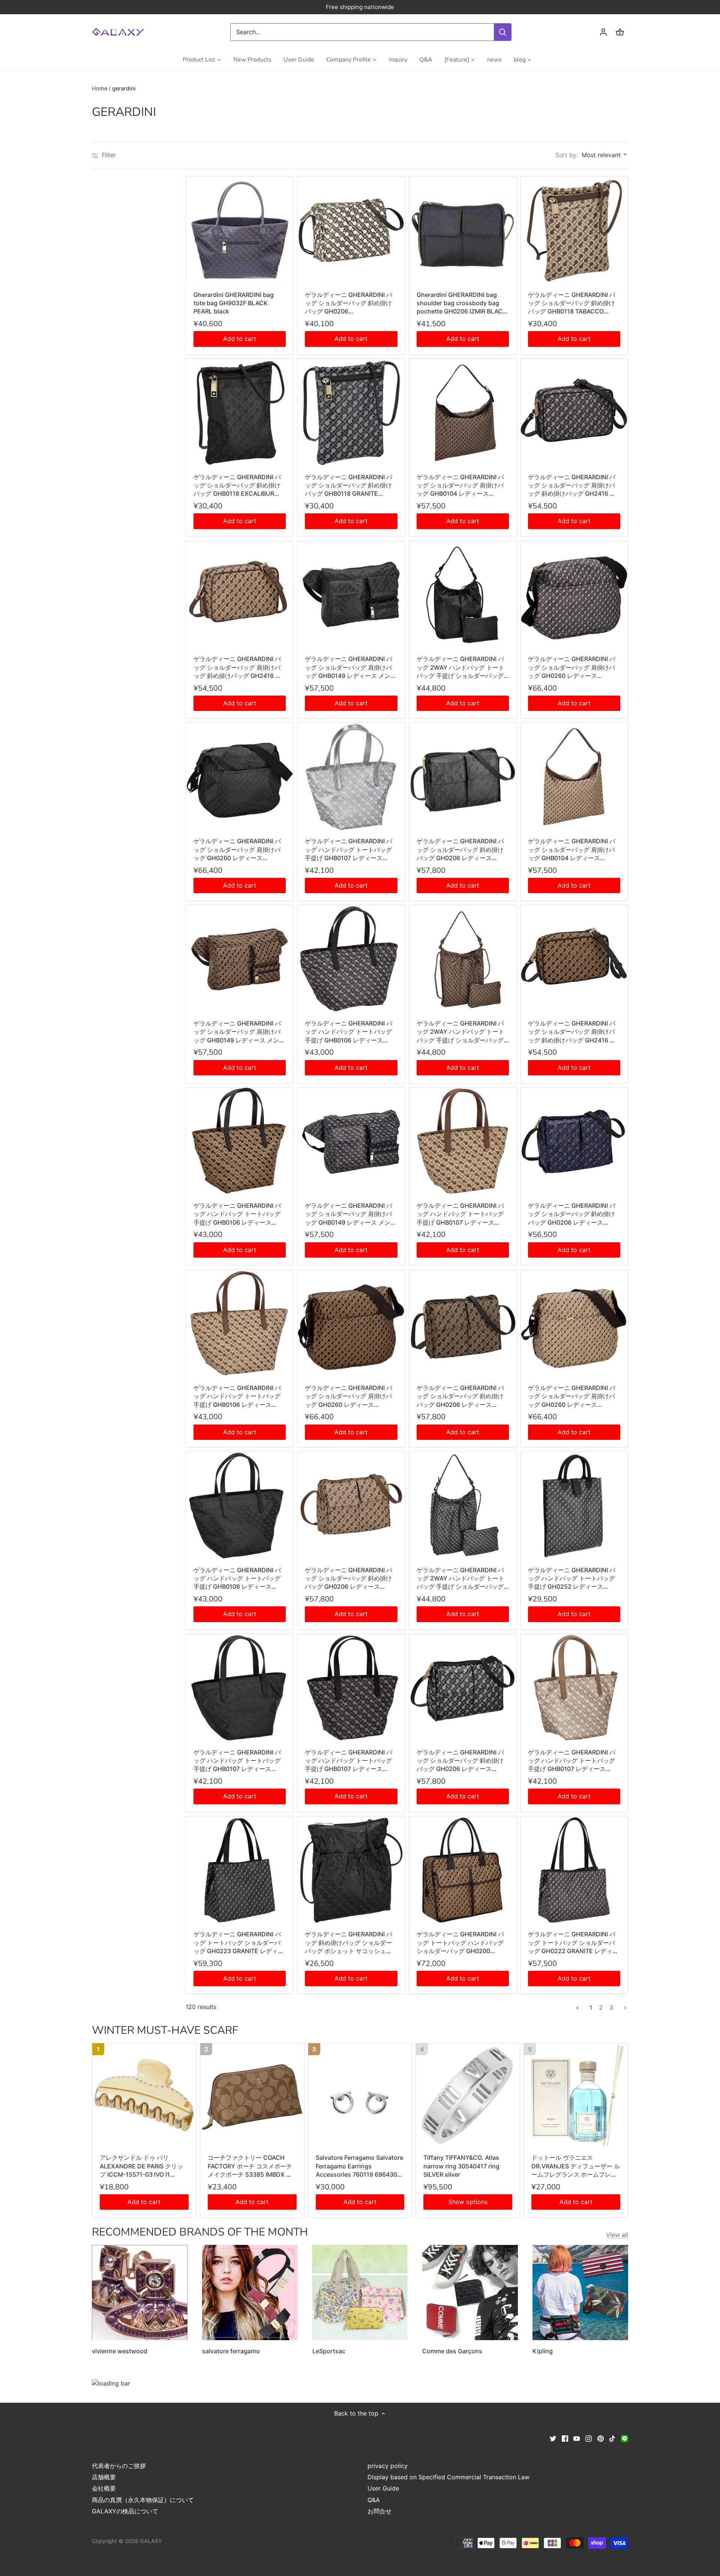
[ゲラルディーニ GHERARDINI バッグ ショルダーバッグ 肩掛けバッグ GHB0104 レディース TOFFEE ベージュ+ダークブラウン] (463, 412)
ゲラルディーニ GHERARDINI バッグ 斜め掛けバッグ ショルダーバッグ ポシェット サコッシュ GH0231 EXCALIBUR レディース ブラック (350, 1943)
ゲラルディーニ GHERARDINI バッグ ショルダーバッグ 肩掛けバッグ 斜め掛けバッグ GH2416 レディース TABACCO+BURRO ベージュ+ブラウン (239, 667)
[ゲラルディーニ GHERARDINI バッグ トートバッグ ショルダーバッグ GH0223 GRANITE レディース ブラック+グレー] (240, 1870)
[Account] (603, 32)
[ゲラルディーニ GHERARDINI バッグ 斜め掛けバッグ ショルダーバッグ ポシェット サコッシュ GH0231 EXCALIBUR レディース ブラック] (351, 1870)
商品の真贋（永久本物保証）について (143, 2500)
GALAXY (151, 2541)
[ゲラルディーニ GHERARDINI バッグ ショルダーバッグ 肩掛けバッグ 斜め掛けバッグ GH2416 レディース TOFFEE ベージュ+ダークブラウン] (574, 959)
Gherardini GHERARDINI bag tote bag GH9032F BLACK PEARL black (234, 303)
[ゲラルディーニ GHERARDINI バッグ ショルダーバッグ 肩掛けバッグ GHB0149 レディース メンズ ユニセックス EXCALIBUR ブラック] (351, 595)
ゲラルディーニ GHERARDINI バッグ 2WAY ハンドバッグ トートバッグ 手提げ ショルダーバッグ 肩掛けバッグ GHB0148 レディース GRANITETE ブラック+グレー (462, 1579)
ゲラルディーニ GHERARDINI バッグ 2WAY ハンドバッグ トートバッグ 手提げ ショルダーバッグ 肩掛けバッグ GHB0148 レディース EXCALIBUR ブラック (462, 667)
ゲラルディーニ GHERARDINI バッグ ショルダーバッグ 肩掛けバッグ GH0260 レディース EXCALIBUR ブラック (237, 850)
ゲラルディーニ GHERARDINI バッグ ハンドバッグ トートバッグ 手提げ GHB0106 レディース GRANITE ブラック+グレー (349, 1032)
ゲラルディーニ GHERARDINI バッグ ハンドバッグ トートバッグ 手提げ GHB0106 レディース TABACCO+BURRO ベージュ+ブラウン (238, 1396)
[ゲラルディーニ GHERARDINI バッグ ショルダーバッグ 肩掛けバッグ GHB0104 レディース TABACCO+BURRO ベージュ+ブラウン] (574, 777)
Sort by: (567, 155)
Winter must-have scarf (165, 2030)
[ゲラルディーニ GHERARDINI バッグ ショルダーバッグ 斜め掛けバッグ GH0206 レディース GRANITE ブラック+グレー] (463, 1688)
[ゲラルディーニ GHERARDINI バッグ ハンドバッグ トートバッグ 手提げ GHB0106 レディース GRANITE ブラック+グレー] (351, 959)
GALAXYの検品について (125, 2511)
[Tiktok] (612, 2438)
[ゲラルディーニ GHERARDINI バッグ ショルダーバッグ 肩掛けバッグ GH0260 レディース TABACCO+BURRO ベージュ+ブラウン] (574, 1323)
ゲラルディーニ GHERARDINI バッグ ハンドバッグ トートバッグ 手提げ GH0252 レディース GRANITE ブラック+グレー (572, 1579)
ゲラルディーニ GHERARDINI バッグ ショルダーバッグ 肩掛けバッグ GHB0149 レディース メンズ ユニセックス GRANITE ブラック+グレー (351, 1214)
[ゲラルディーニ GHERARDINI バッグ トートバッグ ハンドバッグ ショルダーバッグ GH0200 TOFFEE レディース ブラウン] (463, 1870)
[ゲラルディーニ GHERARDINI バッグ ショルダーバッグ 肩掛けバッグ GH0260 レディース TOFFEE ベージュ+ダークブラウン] (351, 1323)
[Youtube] (577, 2438)
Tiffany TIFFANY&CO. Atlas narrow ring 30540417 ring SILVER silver (461, 2166)
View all (617, 2235)
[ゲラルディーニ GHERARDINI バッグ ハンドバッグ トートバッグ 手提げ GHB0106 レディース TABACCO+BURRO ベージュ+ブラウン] (240, 1323)
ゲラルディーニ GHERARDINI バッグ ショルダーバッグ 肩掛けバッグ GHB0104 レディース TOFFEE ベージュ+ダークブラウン (461, 486)
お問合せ (379, 2511)
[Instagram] (589, 2438)
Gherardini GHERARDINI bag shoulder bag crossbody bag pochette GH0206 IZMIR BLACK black (462, 303)
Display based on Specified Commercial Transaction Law (448, 2477)
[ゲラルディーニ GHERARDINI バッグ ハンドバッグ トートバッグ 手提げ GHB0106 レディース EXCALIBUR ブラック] (240, 1505)
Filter (108, 155)
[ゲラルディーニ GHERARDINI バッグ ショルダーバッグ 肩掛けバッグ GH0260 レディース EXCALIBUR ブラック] (240, 777)
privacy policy (388, 2466)
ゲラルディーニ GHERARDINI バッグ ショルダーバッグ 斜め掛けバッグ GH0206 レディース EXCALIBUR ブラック (460, 850)
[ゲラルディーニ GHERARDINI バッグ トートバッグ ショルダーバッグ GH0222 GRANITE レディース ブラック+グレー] (574, 1870)
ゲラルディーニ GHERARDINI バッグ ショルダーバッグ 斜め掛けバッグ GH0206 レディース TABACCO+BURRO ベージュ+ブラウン (349, 1579)
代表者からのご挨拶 (119, 2466)
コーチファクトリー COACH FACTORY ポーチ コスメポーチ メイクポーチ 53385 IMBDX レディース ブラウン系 (250, 2166)
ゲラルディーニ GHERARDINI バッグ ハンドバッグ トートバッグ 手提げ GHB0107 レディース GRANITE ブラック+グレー (349, 1761)
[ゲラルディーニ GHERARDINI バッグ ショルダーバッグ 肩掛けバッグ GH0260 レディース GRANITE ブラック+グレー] (574, 595)
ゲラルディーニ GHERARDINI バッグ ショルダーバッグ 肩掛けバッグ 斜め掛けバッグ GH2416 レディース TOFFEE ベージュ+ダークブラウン (573, 1032)
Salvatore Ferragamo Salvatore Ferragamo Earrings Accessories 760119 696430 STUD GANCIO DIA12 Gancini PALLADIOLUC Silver (359, 2166)
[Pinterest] (601, 2438)
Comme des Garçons (452, 2351)
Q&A (374, 2500)
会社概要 (104, 2488)
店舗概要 (104, 2477)
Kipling (543, 2351)
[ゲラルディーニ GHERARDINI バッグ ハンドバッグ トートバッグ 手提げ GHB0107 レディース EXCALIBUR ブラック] (240, 1688)
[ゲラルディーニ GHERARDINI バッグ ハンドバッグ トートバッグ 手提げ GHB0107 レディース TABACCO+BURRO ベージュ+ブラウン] (463, 1141)
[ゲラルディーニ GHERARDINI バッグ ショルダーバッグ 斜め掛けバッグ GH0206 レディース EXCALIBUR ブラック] (463, 777)
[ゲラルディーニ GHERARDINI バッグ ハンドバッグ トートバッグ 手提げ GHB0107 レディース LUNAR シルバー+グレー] (351, 777)
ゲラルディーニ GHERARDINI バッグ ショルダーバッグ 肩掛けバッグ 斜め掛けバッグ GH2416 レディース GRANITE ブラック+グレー (572, 486)
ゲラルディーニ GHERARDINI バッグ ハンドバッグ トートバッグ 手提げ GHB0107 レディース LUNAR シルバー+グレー (349, 850)
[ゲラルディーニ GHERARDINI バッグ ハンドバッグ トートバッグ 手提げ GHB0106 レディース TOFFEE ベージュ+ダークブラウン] (240, 1141)
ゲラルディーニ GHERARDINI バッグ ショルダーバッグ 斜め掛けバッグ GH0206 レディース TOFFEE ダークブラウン (460, 1396)
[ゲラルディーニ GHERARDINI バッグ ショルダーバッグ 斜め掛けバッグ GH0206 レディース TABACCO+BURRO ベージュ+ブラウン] (351, 1505)
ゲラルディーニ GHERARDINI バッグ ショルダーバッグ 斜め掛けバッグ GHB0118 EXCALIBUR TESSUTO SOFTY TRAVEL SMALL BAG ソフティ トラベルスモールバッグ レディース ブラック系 (239, 486)
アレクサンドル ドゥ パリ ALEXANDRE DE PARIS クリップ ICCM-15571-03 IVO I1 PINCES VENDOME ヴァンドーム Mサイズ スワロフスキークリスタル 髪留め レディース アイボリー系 (144, 2166)
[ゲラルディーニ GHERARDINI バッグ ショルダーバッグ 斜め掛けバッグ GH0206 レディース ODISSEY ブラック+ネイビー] (574, 1141)
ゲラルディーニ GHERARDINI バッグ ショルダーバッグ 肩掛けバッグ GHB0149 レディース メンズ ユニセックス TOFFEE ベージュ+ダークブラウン (239, 1032)
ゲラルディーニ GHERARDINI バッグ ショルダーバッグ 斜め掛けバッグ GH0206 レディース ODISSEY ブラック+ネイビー (572, 1214)
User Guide (383, 2488)
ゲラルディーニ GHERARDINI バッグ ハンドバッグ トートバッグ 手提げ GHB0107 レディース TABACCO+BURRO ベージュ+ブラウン (461, 1214)
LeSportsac (329, 2351)
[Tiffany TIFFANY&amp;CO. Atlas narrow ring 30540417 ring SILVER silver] (468, 2095)
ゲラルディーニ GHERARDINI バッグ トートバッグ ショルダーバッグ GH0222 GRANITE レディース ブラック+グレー (573, 1943)
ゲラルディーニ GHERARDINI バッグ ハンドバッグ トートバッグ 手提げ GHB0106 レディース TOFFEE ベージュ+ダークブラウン (238, 1214)
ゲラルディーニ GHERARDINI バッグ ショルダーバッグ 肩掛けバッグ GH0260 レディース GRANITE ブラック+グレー (572, 667)
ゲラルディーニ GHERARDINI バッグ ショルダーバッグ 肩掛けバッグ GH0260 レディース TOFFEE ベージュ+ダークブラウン (349, 1396)
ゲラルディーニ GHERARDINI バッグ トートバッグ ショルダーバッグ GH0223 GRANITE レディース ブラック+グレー (239, 1943)
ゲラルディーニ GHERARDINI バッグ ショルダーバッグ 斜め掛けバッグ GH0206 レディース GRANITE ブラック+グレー (460, 1761)
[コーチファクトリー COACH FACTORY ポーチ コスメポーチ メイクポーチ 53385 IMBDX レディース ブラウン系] (252, 2095)
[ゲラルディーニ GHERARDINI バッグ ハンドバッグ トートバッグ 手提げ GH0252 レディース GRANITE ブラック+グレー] (574, 1505)
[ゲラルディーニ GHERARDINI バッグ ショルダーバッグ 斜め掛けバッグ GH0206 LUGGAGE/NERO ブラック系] (351, 230)
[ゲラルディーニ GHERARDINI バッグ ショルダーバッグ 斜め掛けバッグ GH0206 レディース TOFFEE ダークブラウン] (463, 1323)
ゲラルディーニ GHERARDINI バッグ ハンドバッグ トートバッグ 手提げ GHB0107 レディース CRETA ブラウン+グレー (572, 1761)
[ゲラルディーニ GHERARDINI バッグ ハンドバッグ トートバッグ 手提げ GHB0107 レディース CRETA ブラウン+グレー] (574, 1688)
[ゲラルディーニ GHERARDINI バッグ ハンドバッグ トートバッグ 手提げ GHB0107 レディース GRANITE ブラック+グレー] (351, 1688)
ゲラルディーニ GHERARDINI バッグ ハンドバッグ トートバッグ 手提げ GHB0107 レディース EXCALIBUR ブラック (237, 1761)
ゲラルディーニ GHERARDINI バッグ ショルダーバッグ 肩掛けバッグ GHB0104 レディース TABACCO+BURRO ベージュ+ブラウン (572, 850)
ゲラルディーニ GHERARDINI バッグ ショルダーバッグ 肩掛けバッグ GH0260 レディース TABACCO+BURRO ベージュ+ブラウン (572, 1396)
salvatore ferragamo (231, 2351)
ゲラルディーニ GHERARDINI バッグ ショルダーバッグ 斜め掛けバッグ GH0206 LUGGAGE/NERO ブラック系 (349, 303)
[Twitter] (553, 2438)
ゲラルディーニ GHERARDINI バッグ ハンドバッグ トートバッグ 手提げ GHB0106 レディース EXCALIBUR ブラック (237, 1579)
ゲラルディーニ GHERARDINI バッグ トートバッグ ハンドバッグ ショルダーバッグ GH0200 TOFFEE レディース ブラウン (460, 1943)
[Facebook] (565, 2438)
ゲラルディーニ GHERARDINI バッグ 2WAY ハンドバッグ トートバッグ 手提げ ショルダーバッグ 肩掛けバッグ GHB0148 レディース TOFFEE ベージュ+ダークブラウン (462, 1032)
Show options (468, 2202)
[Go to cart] (620, 32)
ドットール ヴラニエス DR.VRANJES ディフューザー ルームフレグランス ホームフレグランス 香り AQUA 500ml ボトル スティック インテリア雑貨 (576, 2166)
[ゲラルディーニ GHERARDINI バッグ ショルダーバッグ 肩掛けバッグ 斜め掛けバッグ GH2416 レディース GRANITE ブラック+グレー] (574, 412)
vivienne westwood (120, 2351)
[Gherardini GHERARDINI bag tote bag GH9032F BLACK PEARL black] (240, 230)
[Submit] (502, 32)
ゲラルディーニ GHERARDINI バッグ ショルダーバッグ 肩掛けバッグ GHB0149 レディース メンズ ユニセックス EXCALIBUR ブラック (351, 667)
